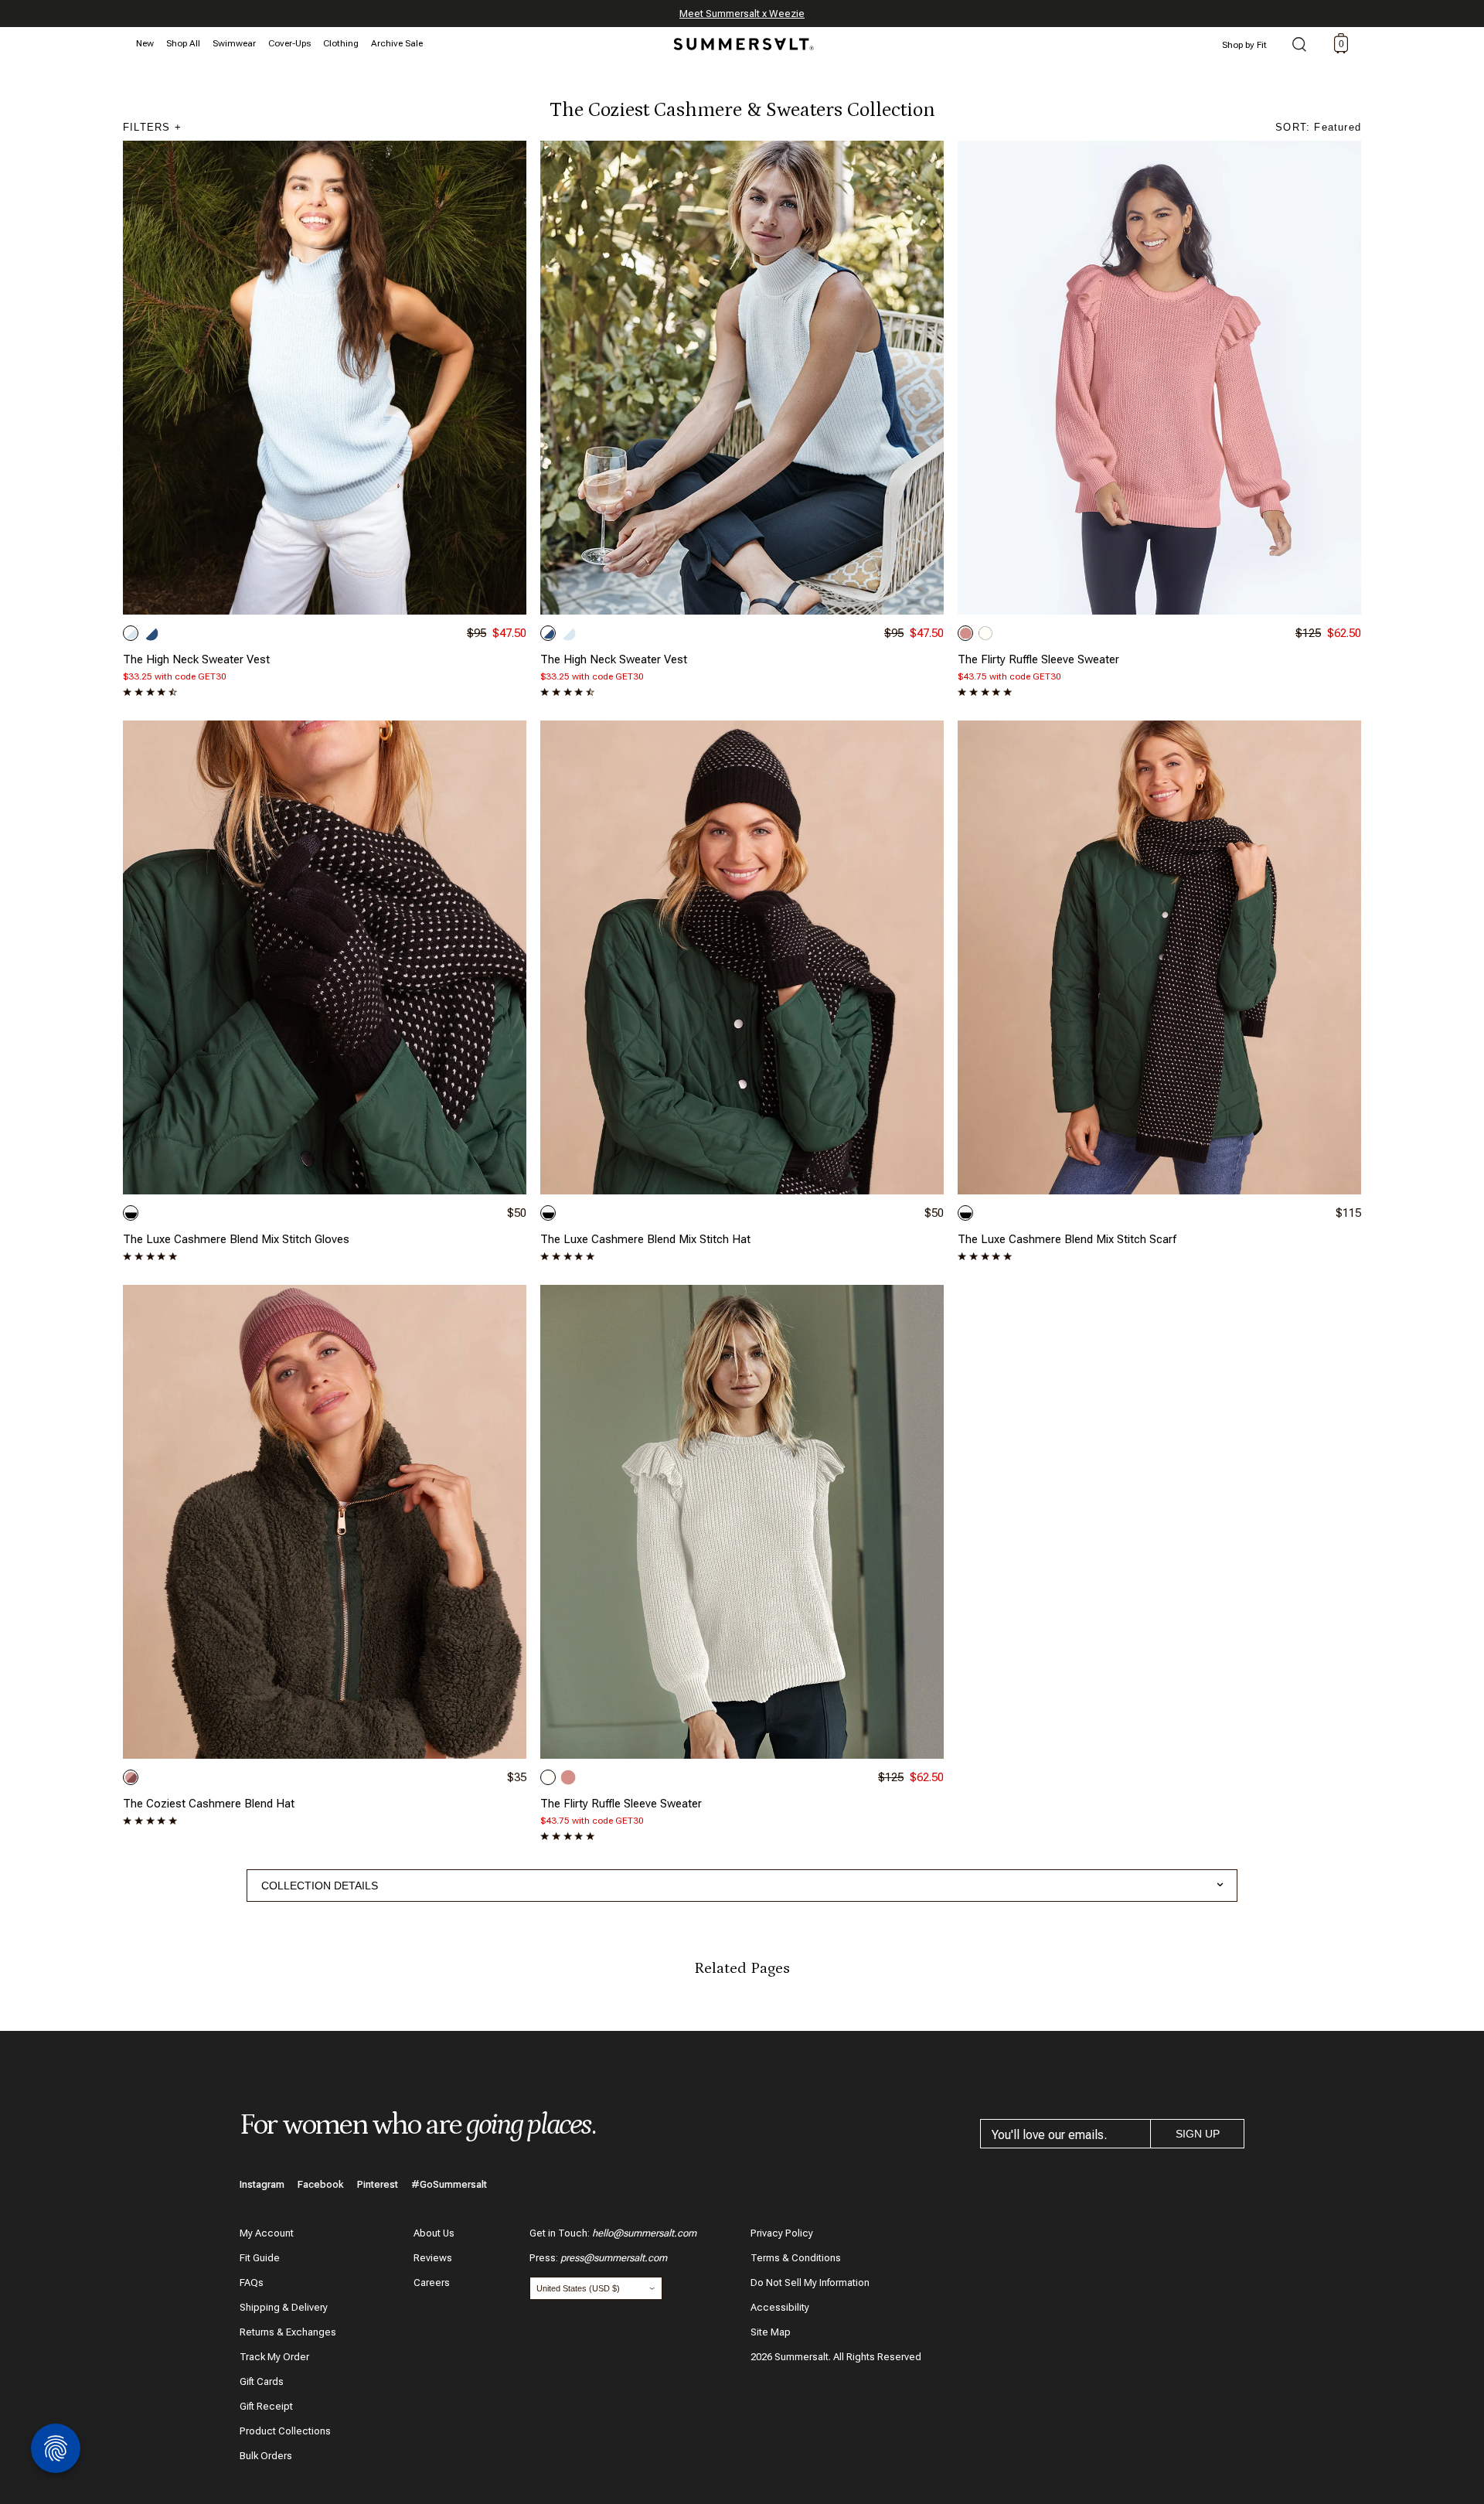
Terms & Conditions (796, 2258)
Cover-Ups (289, 43)
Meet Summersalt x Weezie (742, 14)
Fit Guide (260, 2258)
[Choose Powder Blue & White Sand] (131, 633)
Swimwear (234, 43)
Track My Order (274, 2357)
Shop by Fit (1244, 45)
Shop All (183, 43)
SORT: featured (1318, 127)
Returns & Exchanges (288, 2332)
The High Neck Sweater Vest (196, 659)
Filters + (152, 127)
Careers (432, 2283)
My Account (267, 2233)
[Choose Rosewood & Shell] (131, 1777)
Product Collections (285, 2431)
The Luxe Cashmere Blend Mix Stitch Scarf (1067, 1239)
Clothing (341, 43)
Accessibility (780, 2307)
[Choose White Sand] (985, 633)
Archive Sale (397, 43)
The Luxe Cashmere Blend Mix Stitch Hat (645, 1239)
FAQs (252, 2283)
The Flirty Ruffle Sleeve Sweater (1038, 659)
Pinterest (378, 2184)
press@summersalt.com (614, 2258)
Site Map (771, 2332)
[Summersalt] (741, 39)
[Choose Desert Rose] (965, 633)
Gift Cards (262, 2381)
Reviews (433, 2258)
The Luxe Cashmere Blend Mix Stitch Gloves (236, 1239)
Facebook (321, 2184)
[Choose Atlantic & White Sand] (151, 633)
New (145, 43)
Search (1299, 46)
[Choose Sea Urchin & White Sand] (131, 1213)
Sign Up (1198, 2134)
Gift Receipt (266, 2406)
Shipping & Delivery (284, 2307)
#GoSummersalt (449, 2184)
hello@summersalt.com (644, 2233)
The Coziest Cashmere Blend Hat (209, 1804)
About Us (434, 2233)
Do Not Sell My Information (810, 2283)
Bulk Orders (266, 2456)
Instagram (262, 2184)
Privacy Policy (782, 2233)
